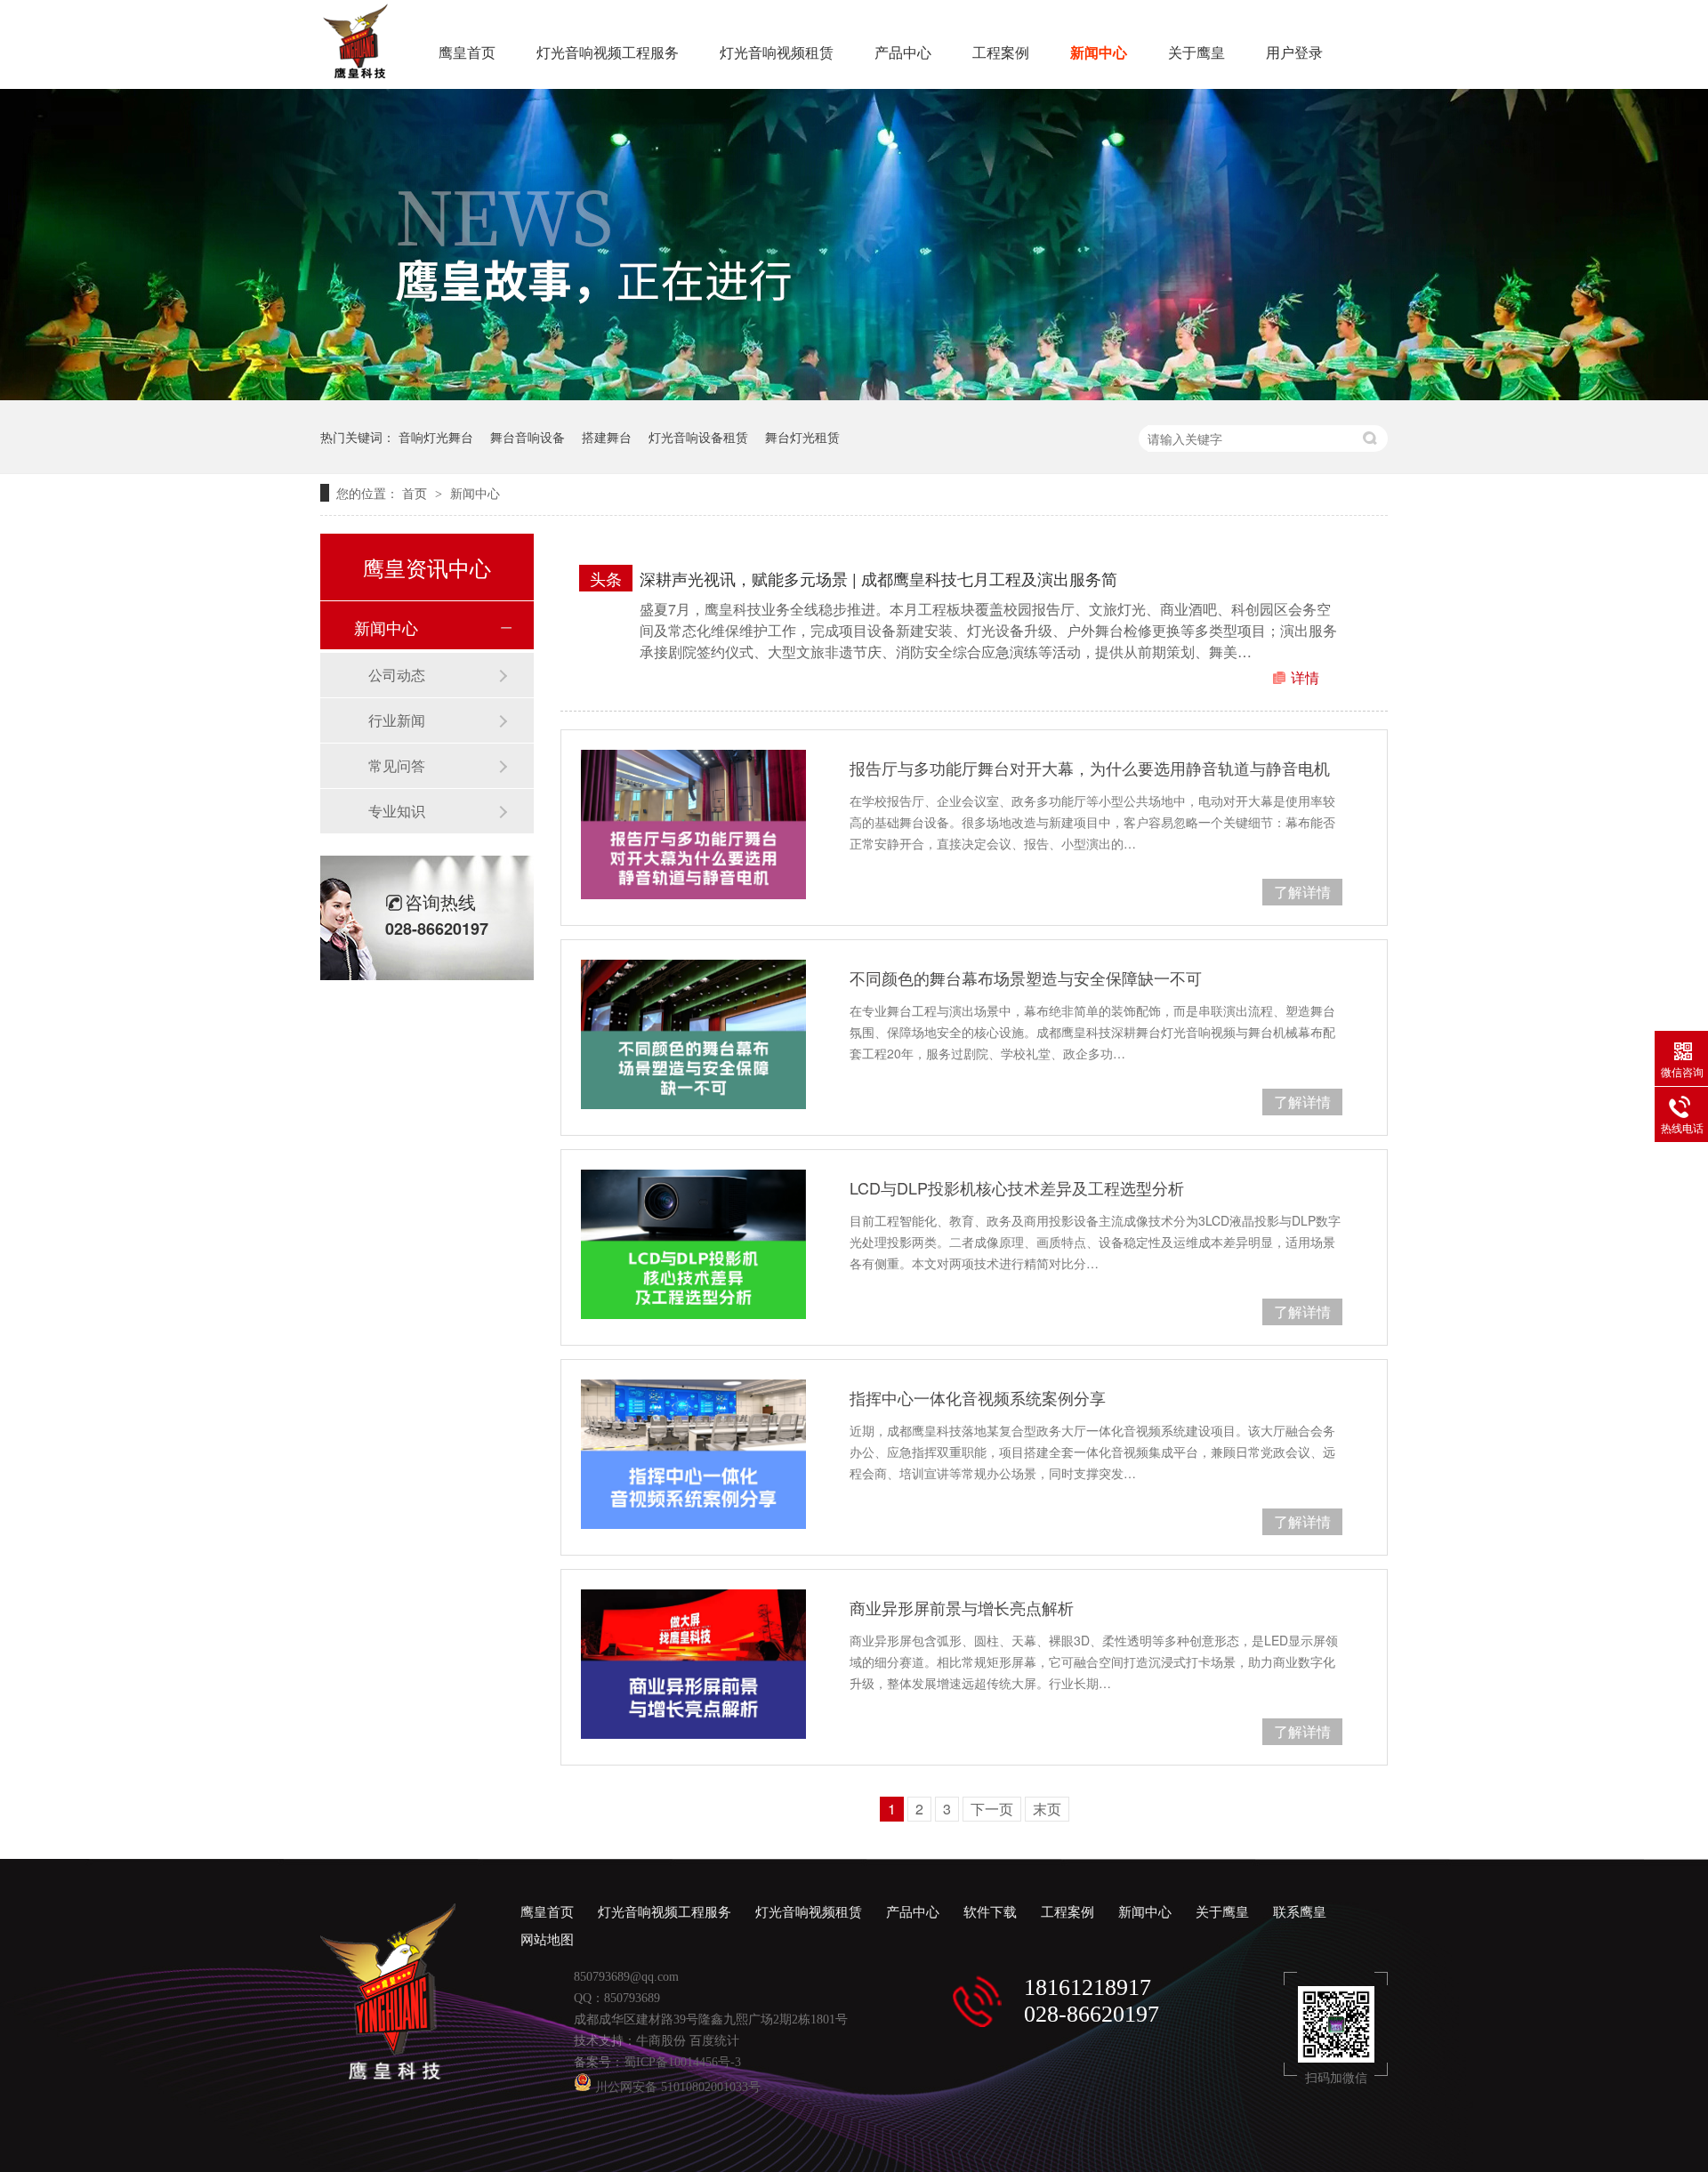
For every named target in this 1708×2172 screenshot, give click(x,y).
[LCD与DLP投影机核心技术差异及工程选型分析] (693, 1244)
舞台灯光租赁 (802, 437)
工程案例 (1001, 53)
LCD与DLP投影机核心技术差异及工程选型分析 (1017, 1187)
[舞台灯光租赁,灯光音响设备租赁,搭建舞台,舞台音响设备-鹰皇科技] (355, 73)
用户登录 (1294, 53)
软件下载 (990, 1912)
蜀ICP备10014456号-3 (682, 2062)
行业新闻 (397, 720)
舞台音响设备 (528, 437)
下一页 (992, 1809)
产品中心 (903, 53)
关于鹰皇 (1196, 53)
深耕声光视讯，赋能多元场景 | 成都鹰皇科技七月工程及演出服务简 (878, 578)
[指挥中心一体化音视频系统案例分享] (693, 1454)
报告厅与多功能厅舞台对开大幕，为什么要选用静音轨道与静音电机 (1090, 768)
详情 (1305, 677)
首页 (416, 493)
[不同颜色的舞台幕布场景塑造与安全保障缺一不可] (693, 1034)
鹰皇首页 (467, 53)
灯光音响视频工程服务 (608, 53)
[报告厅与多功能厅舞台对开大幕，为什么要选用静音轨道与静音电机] (693, 825)
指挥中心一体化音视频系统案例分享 (978, 1397)
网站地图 (547, 1940)
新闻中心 (1099, 53)
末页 (1047, 1809)
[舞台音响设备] (854, 394)
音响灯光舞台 (436, 437)
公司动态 (397, 675)
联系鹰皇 (1300, 1912)
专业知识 (397, 811)
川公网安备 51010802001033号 (676, 2087)
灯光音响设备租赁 (698, 437)
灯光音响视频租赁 (777, 53)
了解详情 (1302, 892)
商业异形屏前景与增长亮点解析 (962, 1607)
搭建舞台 (607, 437)
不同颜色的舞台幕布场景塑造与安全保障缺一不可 (1026, 977)
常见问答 (397, 765)
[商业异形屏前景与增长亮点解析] (693, 1664)
